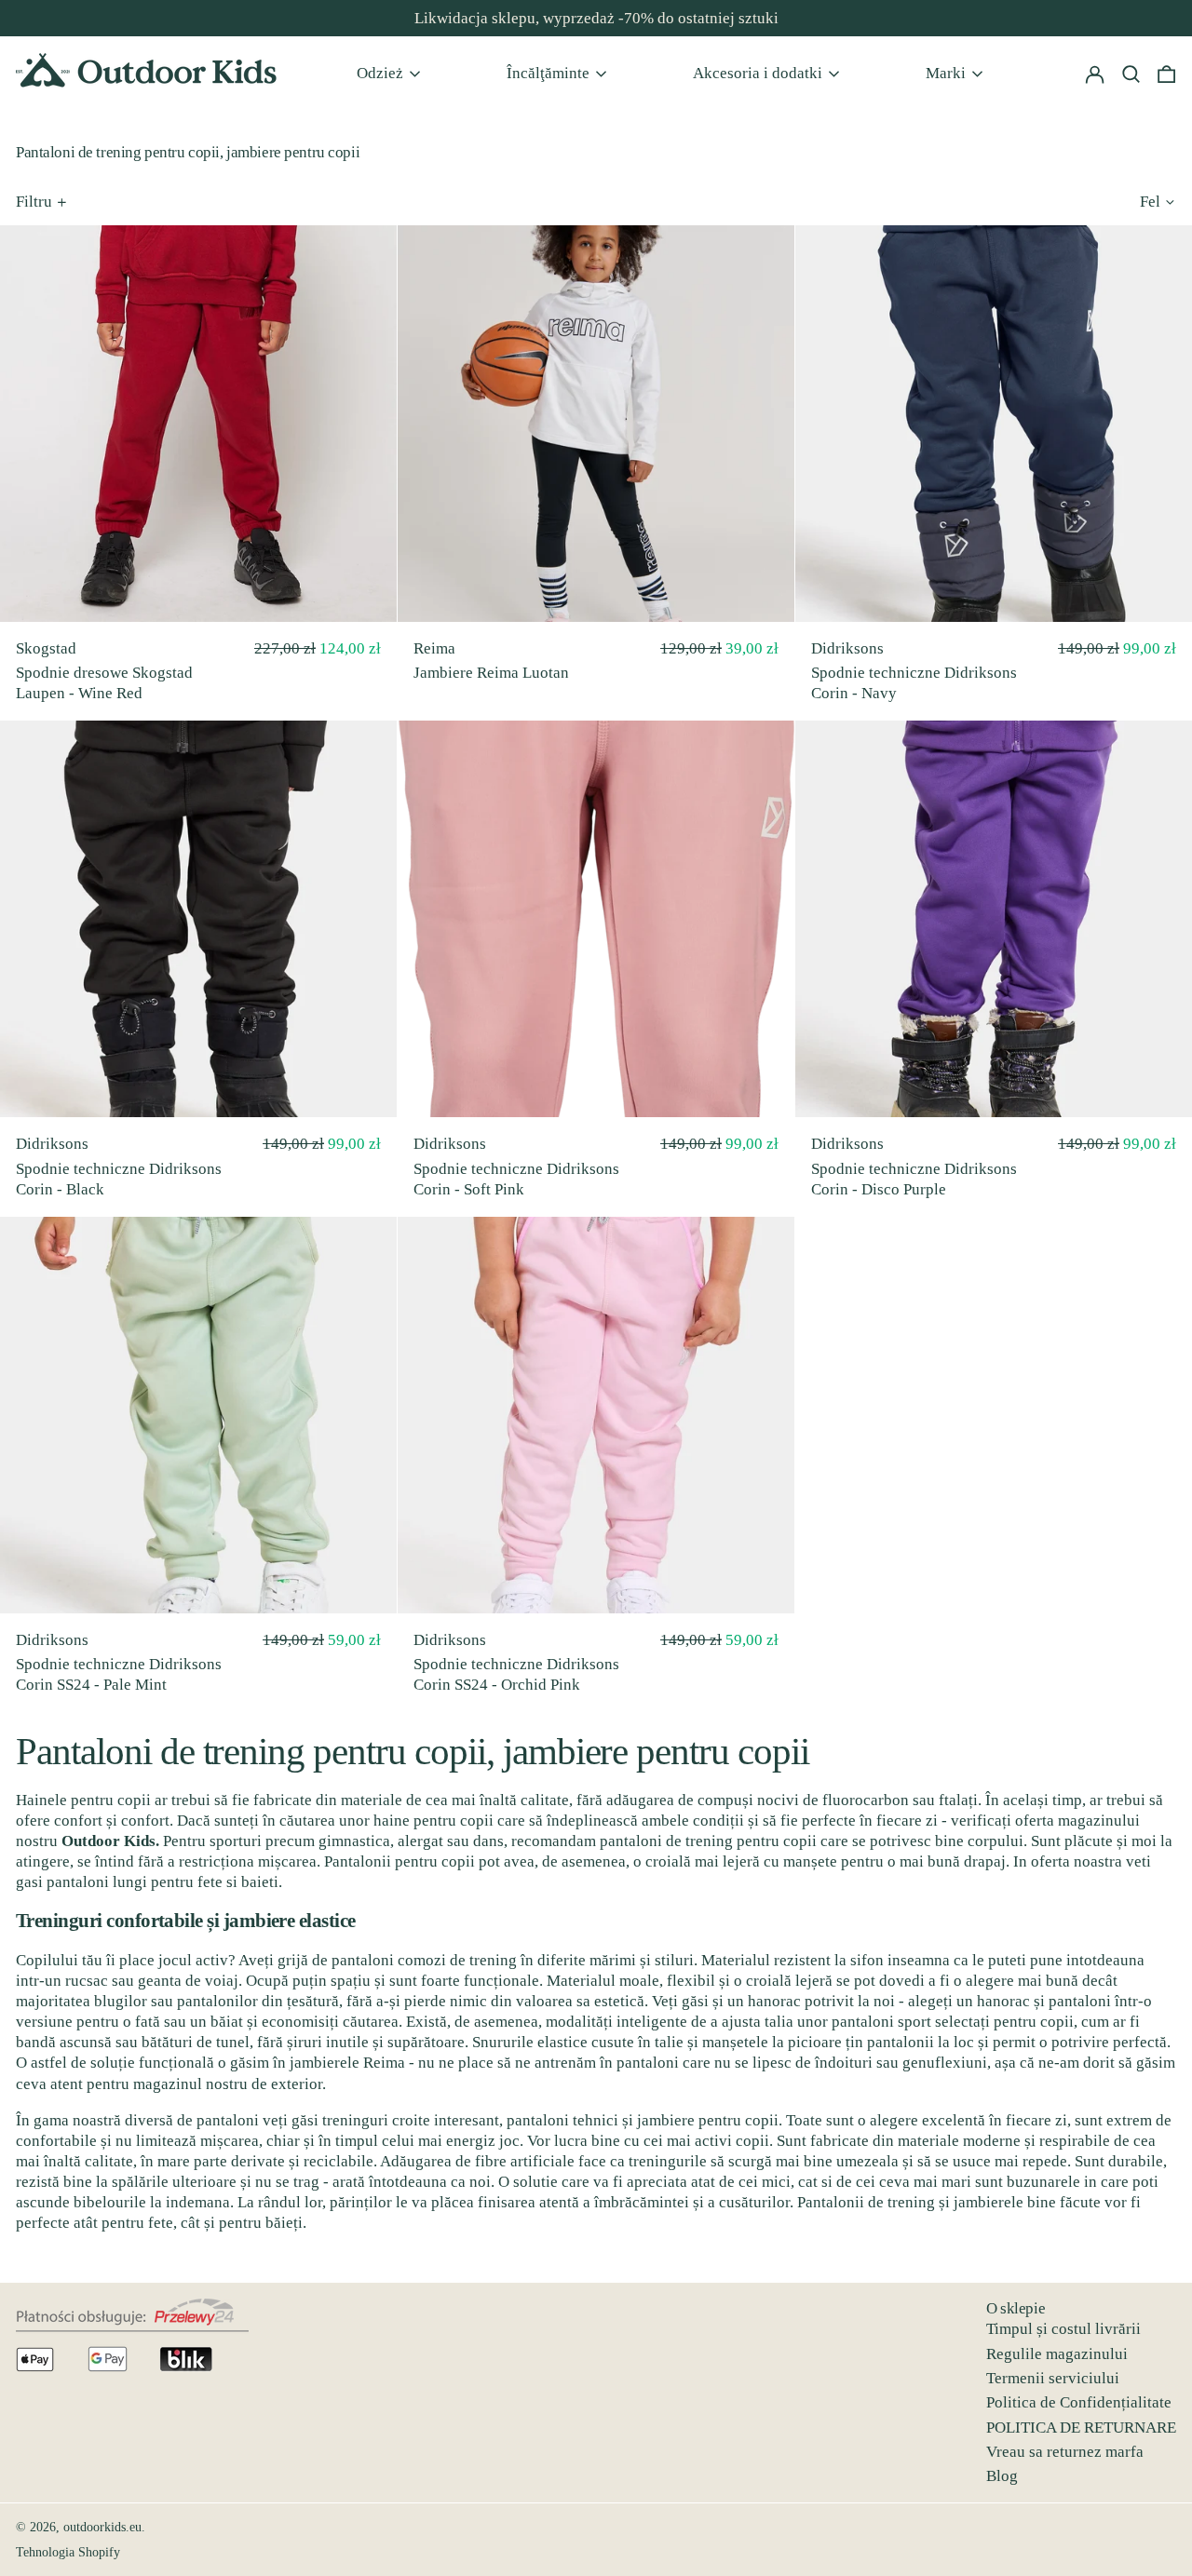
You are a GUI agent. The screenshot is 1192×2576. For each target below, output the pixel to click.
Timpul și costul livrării (1063, 2329)
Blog (1002, 2476)
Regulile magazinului (1057, 2354)
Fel (1150, 202)
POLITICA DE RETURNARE (1081, 2428)
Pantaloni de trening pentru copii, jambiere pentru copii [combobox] (413, 1751)
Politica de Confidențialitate (1079, 2402)
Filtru (34, 202)
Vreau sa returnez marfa (1065, 2452)
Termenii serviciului (1053, 2378)
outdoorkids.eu (102, 2527)
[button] (1166, 74)
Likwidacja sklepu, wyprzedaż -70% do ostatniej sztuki (596, 18)
